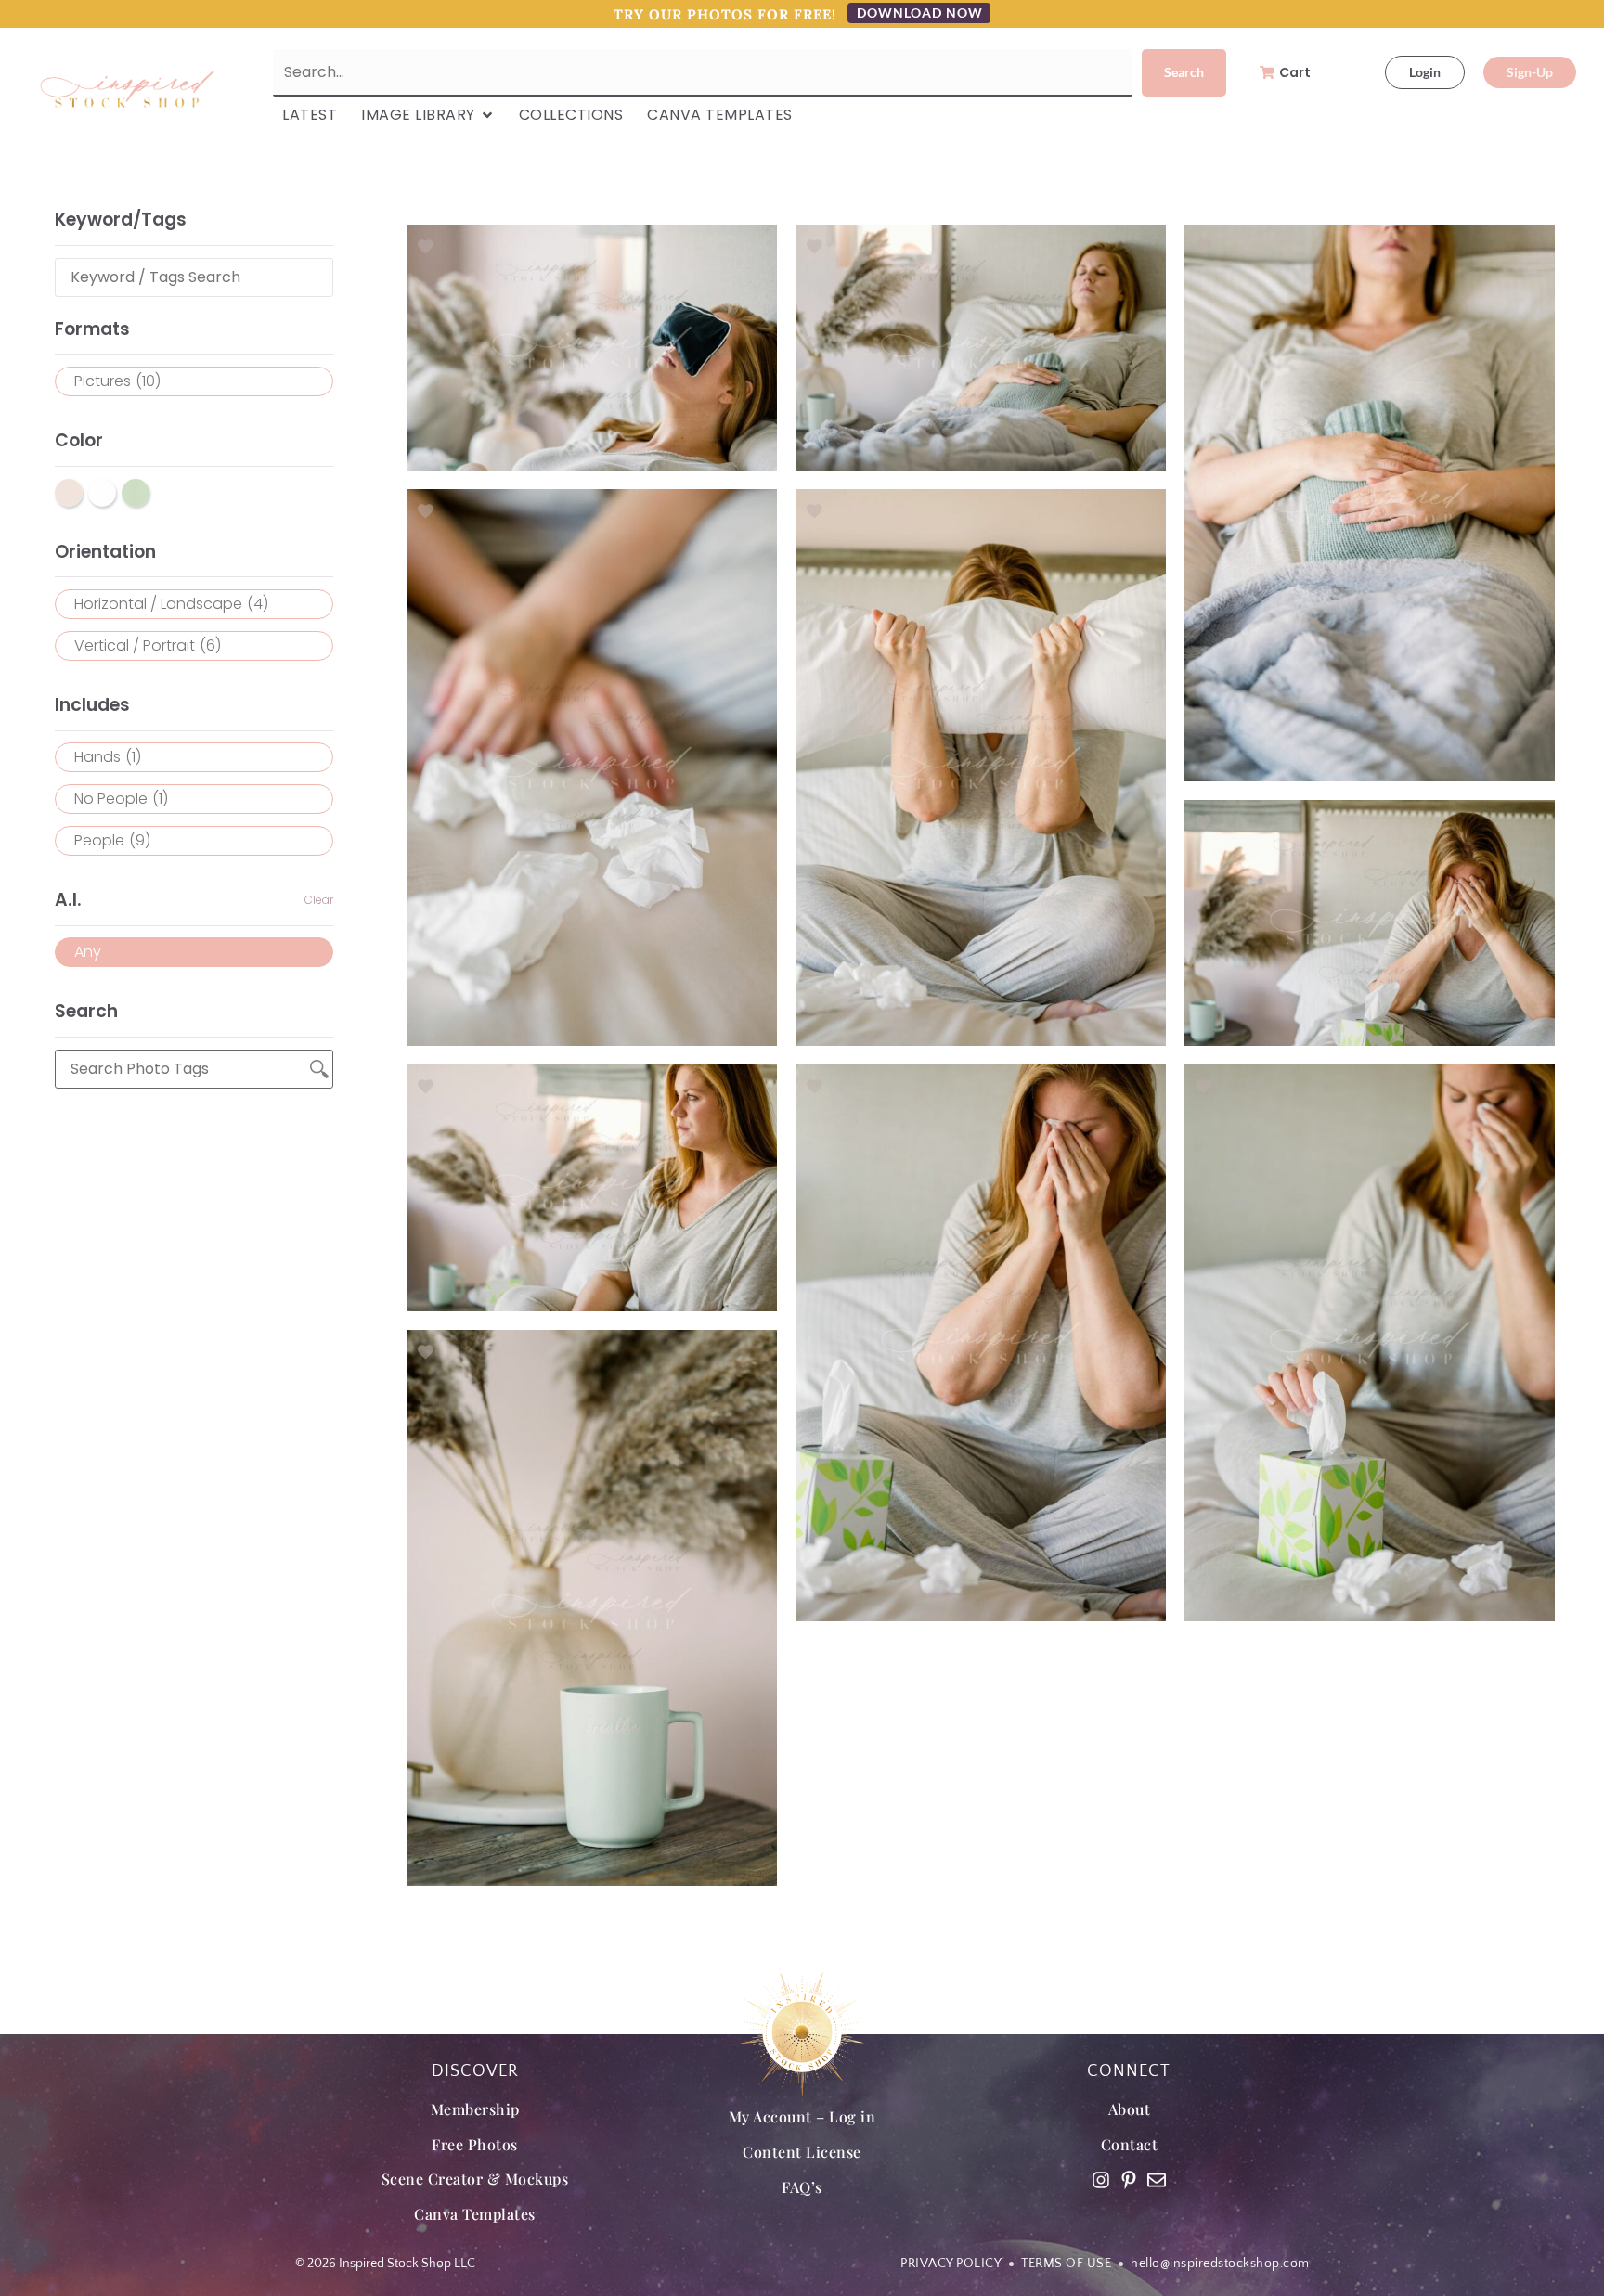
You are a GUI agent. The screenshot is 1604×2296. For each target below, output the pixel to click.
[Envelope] (1157, 2180)
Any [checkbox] (88, 952)
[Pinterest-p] (1129, 2180)
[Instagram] (1101, 2180)
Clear (319, 900)
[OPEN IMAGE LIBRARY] (487, 115)
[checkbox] (194, 381)
